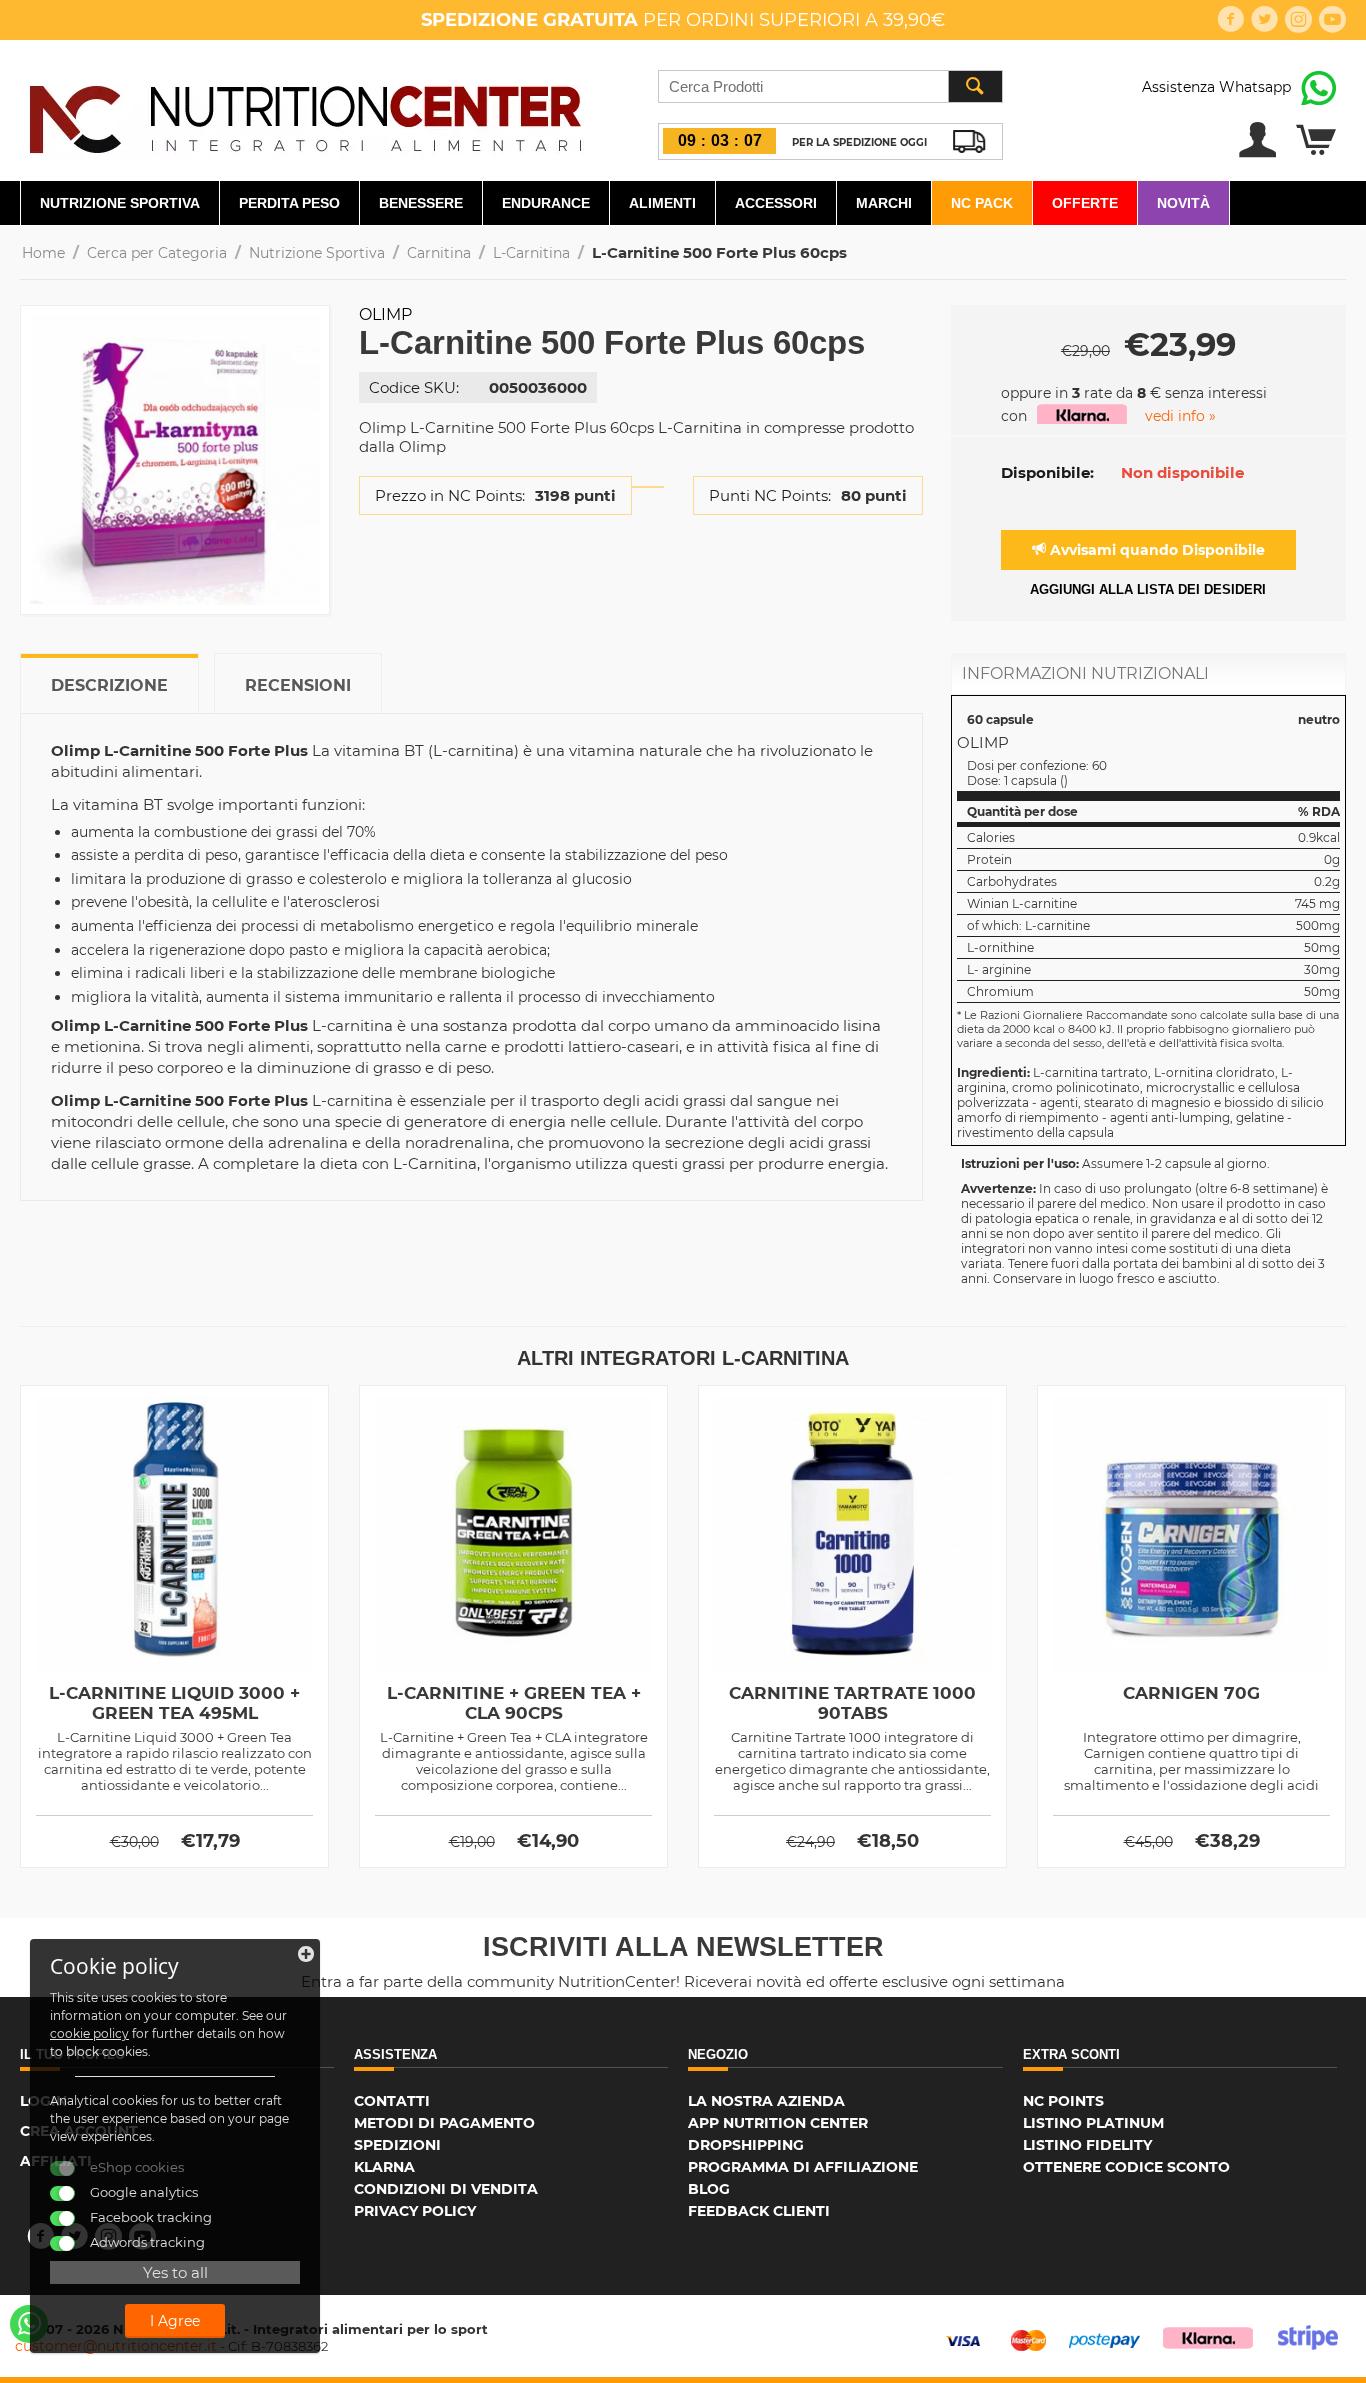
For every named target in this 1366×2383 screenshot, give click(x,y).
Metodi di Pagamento (444, 2123)
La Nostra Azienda (766, 2101)
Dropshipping (746, 2145)
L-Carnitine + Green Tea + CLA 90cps (514, 1703)
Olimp (385, 314)
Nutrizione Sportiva (120, 203)
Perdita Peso (289, 203)
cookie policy (89, 2033)
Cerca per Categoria (157, 253)
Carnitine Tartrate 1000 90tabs (852, 1703)
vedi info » (1180, 416)
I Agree (175, 2321)
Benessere (421, 203)
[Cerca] (975, 86)
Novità (1183, 203)
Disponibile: (1047, 472)
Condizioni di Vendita (446, 2189)
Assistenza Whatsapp (1216, 87)
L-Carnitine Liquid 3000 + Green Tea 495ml (174, 1703)
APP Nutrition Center (778, 2123)
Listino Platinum (1093, 2123)
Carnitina (439, 253)
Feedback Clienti (759, 2211)
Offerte (1085, 203)
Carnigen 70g (1191, 1693)
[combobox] (830, 86)
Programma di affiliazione (803, 2167)
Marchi (884, 203)
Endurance (546, 203)
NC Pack (982, 203)
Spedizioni (397, 2145)
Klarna (384, 2167)
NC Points (1063, 2101)
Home (43, 253)
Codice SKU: (414, 387)
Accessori (776, 203)
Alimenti (662, 203)
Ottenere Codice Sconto (1126, 2167)
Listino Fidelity (1087, 2145)
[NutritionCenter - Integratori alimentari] (304, 114)
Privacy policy (415, 2211)
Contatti (392, 2101)
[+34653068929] (29, 2324)
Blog (709, 2189)
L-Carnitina (531, 253)
